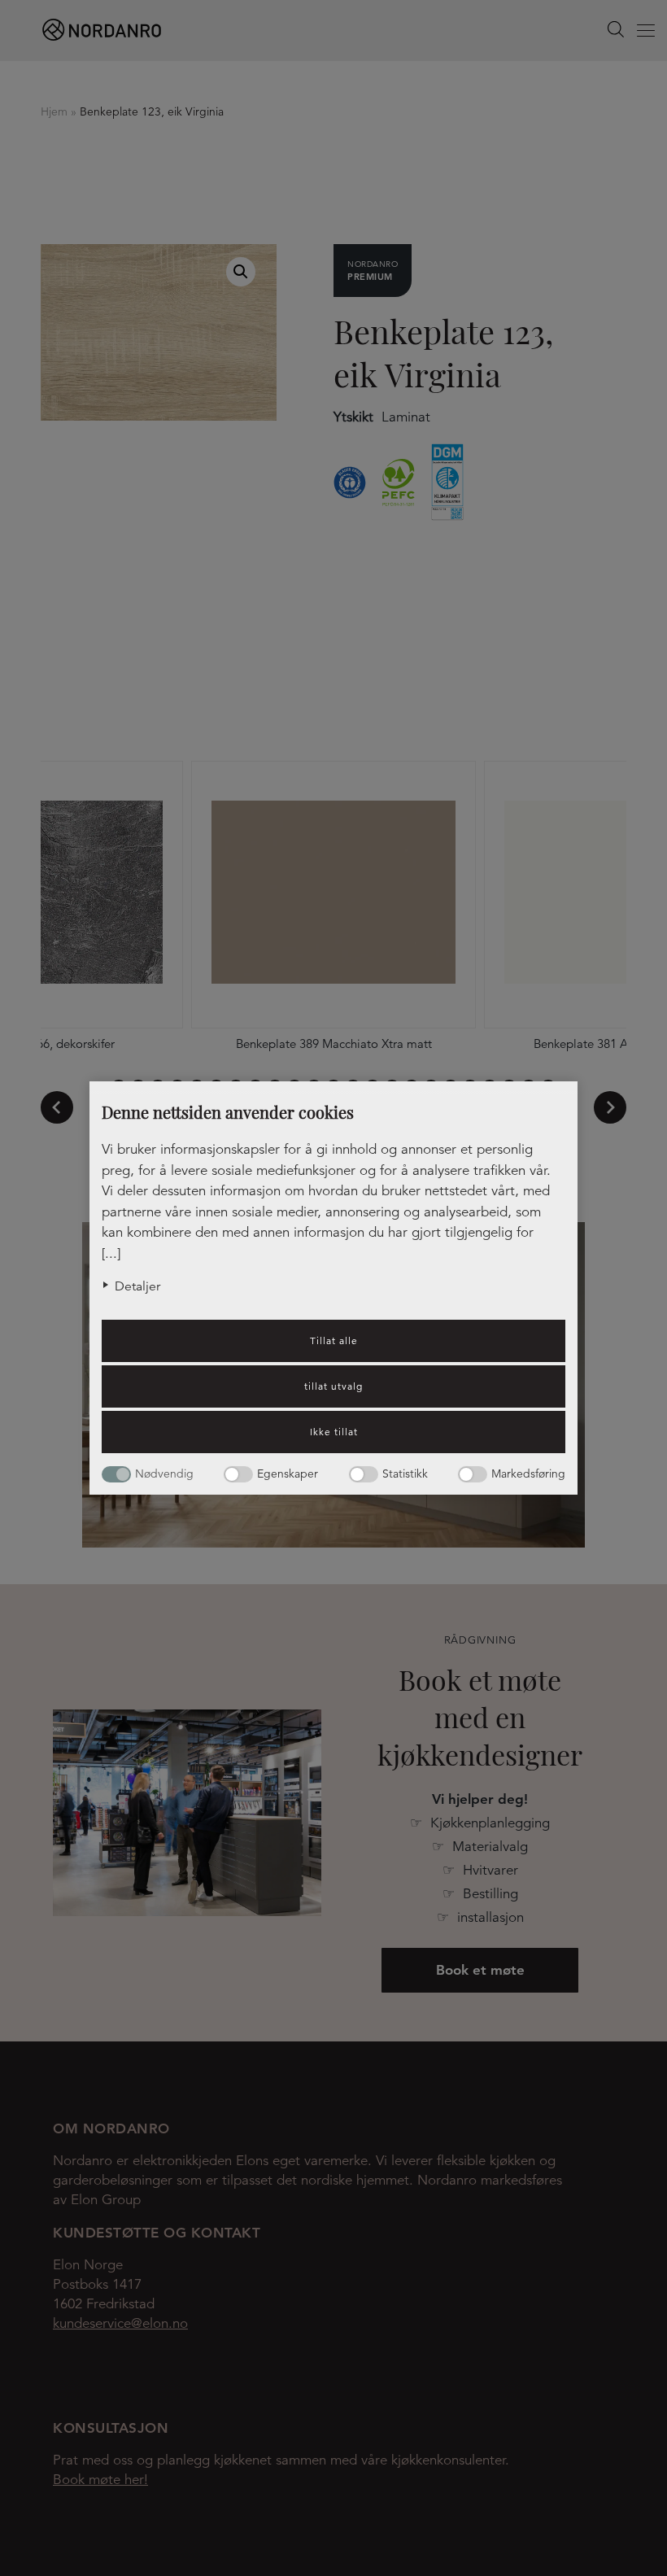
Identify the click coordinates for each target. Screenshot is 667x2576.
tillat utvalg (333, 1386)
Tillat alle (334, 1340)
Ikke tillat (334, 1432)
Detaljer (137, 1286)
